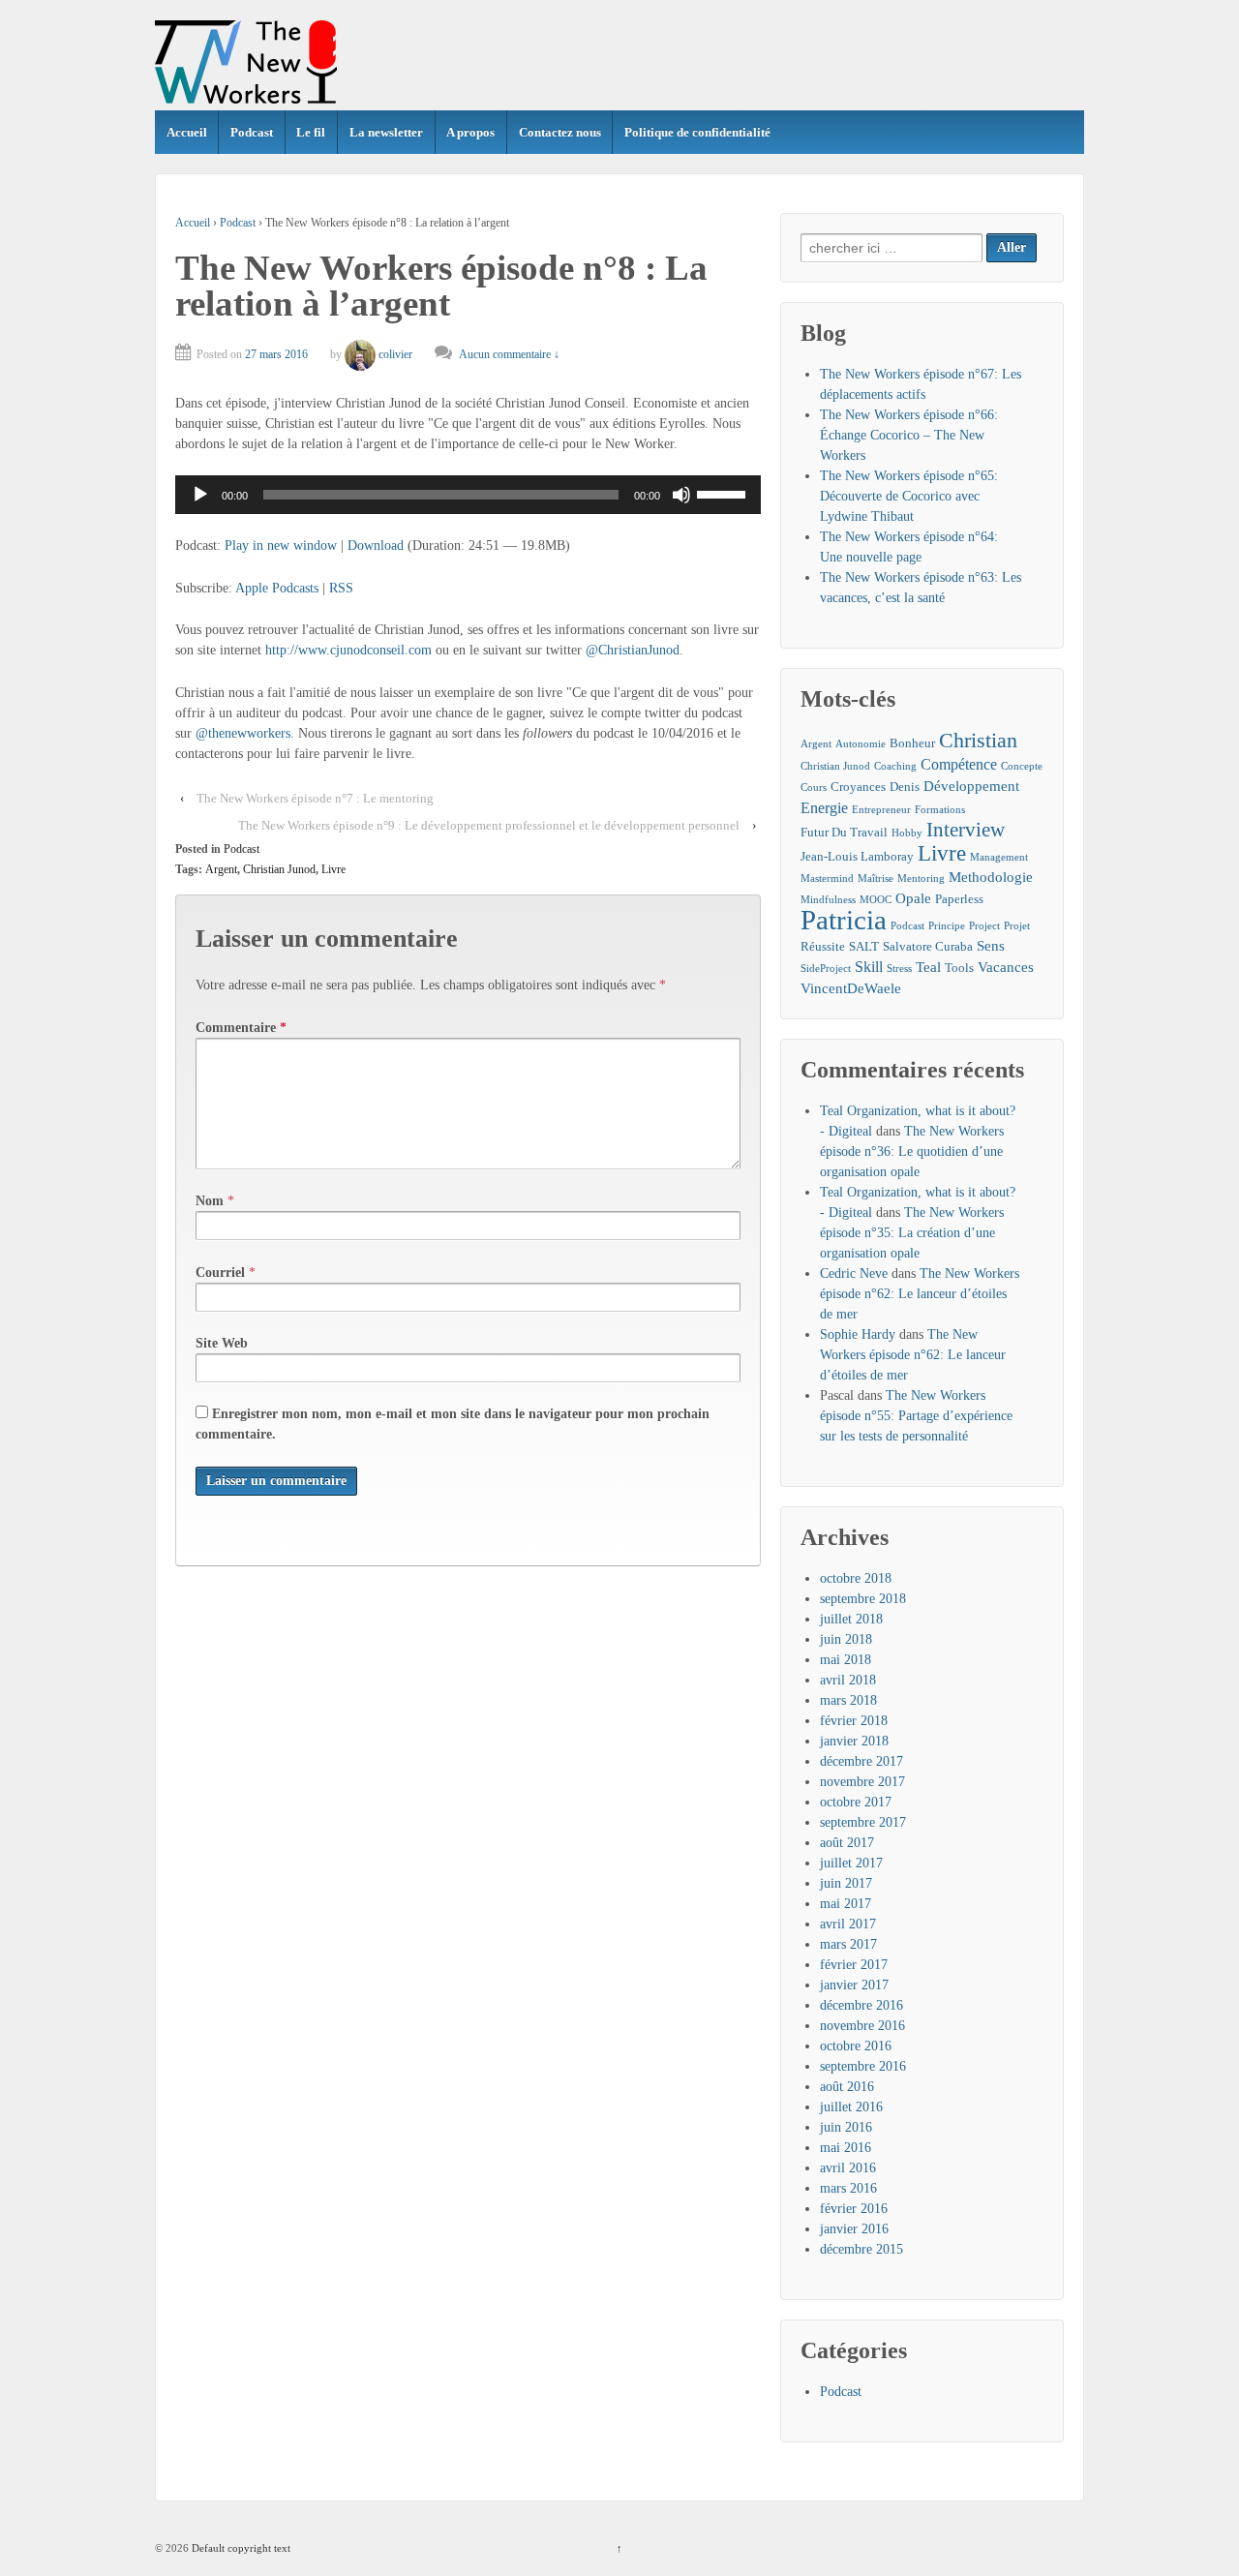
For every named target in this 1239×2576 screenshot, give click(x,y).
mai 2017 (846, 1904)
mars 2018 (848, 1700)
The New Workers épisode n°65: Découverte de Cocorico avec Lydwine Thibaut (909, 496)
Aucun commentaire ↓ (509, 354)
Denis (905, 787)
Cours (814, 788)
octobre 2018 (856, 1578)
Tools (959, 968)
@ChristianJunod (633, 650)
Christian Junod (279, 869)
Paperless (959, 899)
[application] (468, 495)
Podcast (252, 132)
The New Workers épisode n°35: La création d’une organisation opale (912, 1233)
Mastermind (827, 879)
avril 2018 (848, 1680)
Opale (913, 898)
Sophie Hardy (858, 1334)
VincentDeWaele (851, 988)
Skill (869, 967)
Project (984, 926)
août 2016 (847, 2087)
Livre (333, 869)
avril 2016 (848, 2168)
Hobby (907, 833)
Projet (1017, 926)
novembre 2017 (862, 1782)
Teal (928, 967)
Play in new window (281, 546)
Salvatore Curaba (928, 946)
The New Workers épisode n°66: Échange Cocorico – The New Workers (909, 435)
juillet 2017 (851, 1863)
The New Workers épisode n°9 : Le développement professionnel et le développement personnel (489, 825)
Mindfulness (828, 900)
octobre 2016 (856, 2046)
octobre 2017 (856, 1802)
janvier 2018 (854, 1741)
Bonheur (912, 743)
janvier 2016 (854, 2229)
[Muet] (681, 495)
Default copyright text (240, 2548)
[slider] (724, 493)
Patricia (844, 920)
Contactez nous (560, 132)
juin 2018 (846, 1639)
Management (999, 857)
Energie (824, 808)
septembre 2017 (863, 1822)
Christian (978, 740)
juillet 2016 (851, 2107)
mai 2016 (846, 2148)
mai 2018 (846, 1660)
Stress (899, 969)
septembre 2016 (863, 2066)
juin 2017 (846, 1883)
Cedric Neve (854, 1273)
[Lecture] (200, 495)
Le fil (311, 132)
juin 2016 (846, 2127)
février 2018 (854, 1721)
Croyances (858, 787)
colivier (395, 354)
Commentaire (241, 1028)
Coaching (895, 766)
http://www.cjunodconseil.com (348, 650)
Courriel (220, 1273)
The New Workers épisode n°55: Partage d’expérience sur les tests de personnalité (916, 1416)
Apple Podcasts (277, 588)
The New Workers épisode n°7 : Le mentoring (315, 798)
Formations (940, 810)
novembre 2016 (862, 2026)
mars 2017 (848, 1944)
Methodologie (991, 877)
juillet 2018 (851, 1619)
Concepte (1022, 766)
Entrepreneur (881, 810)
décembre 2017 (861, 1761)
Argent (221, 869)
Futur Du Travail (844, 832)
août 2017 (847, 1843)
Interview (966, 830)
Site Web (222, 1343)
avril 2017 (848, 1924)
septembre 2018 (863, 1599)
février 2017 (854, 1965)
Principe (947, 926)
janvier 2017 (854, 1985)
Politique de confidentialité (697, 132)
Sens (991, 946)
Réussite (823, 946)
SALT (864, 946)
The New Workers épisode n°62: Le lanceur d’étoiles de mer (920, 1294)
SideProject (826, 969)
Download (376, 546)
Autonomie (861, 744)
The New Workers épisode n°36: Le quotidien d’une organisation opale (912, 1152)
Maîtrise (876, 879)
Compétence (959, 764)
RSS (341, 588)
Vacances (1006, 967)
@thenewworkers (243, 733)
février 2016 (854, 2209)
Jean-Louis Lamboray (857, 856)
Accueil (187, 132)
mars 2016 (848, 2188)
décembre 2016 (861, 2005)
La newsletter (386, 132)
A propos (470, 132)
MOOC (876, 900)
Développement (971, 786)
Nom (210, 1201)
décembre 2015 (861, 2249)
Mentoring (921, 879)
